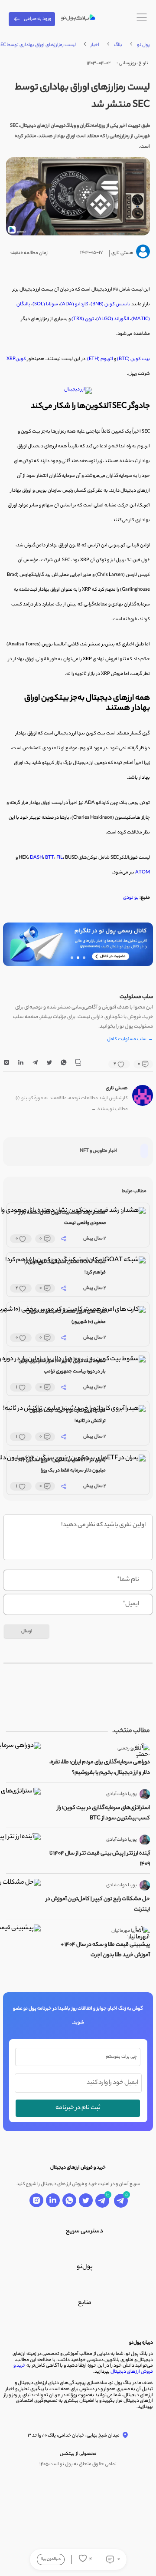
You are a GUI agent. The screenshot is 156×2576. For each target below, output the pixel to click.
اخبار (95, 45)
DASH (36, 858)
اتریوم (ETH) (100, 359)
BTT (50, 858)
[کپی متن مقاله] (78, 1064)
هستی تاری (117, 1088)
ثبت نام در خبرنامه (78, 2108)
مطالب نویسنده (110, 1110)
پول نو (143, 45)
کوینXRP (16, 359)
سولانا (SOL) (45, 304)
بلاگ (118, 45)
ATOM (143, 873)
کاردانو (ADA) (74, 304)
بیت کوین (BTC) (133, 359)
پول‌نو (85, 2267)
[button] (84, 958)
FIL (60, 858)
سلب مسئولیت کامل (130, 1040)
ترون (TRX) (83, 319)
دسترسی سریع (84, 2232)
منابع (85, 2303)
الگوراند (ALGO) (113, 319)
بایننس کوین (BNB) (110, 304)
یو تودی (131, 898)
